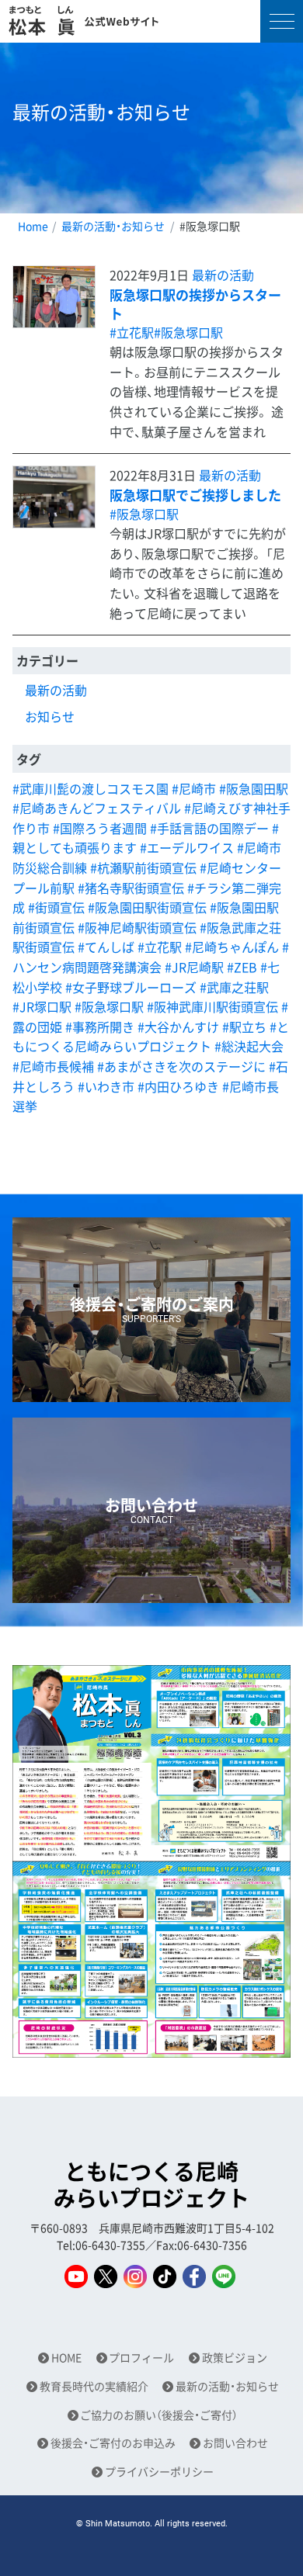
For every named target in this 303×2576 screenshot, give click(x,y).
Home (33, 226)
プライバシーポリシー (159, 2472)
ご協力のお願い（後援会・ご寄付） (159, 2415)
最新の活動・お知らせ (113, 226)
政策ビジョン (235, 2358)
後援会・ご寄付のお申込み (113, 2443)
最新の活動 (223, 275)
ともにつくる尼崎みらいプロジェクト (151, 2185)
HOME (66, 2358)
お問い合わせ (235, 2443)
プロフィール (141, 2358)
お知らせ (50, 716)
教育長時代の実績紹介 (94, 2386)
